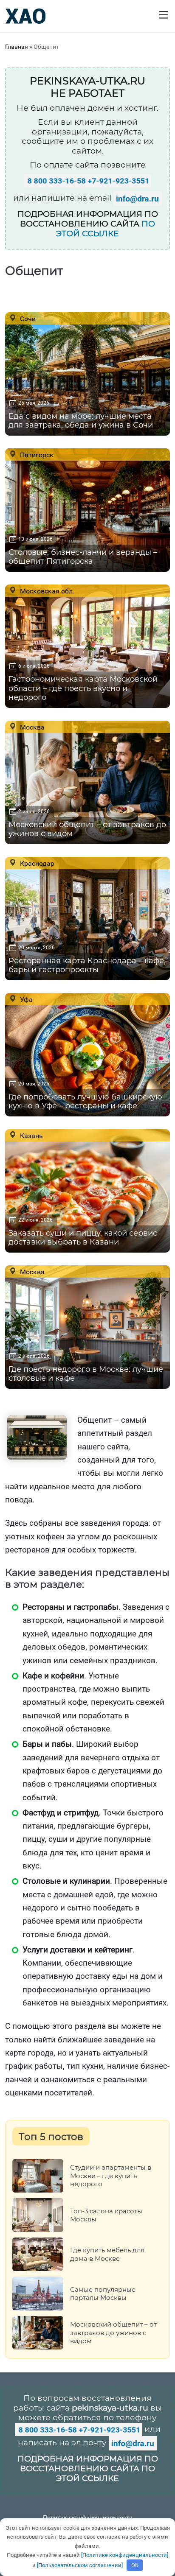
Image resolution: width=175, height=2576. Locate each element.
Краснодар (36, 863)
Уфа (25, 999)
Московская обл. (46, 591)
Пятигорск (36, 455)
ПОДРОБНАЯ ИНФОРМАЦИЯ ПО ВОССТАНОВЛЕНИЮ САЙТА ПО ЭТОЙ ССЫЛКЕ (88, 2468)
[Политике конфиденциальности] (125, 2555)
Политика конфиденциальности (88, 2517)
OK (135, 2565)
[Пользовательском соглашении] (80, 2565)
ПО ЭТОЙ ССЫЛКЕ (106, 229)
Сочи (27, 319)
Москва (31, 727)
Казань (31, 1136)
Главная (17, 47)
